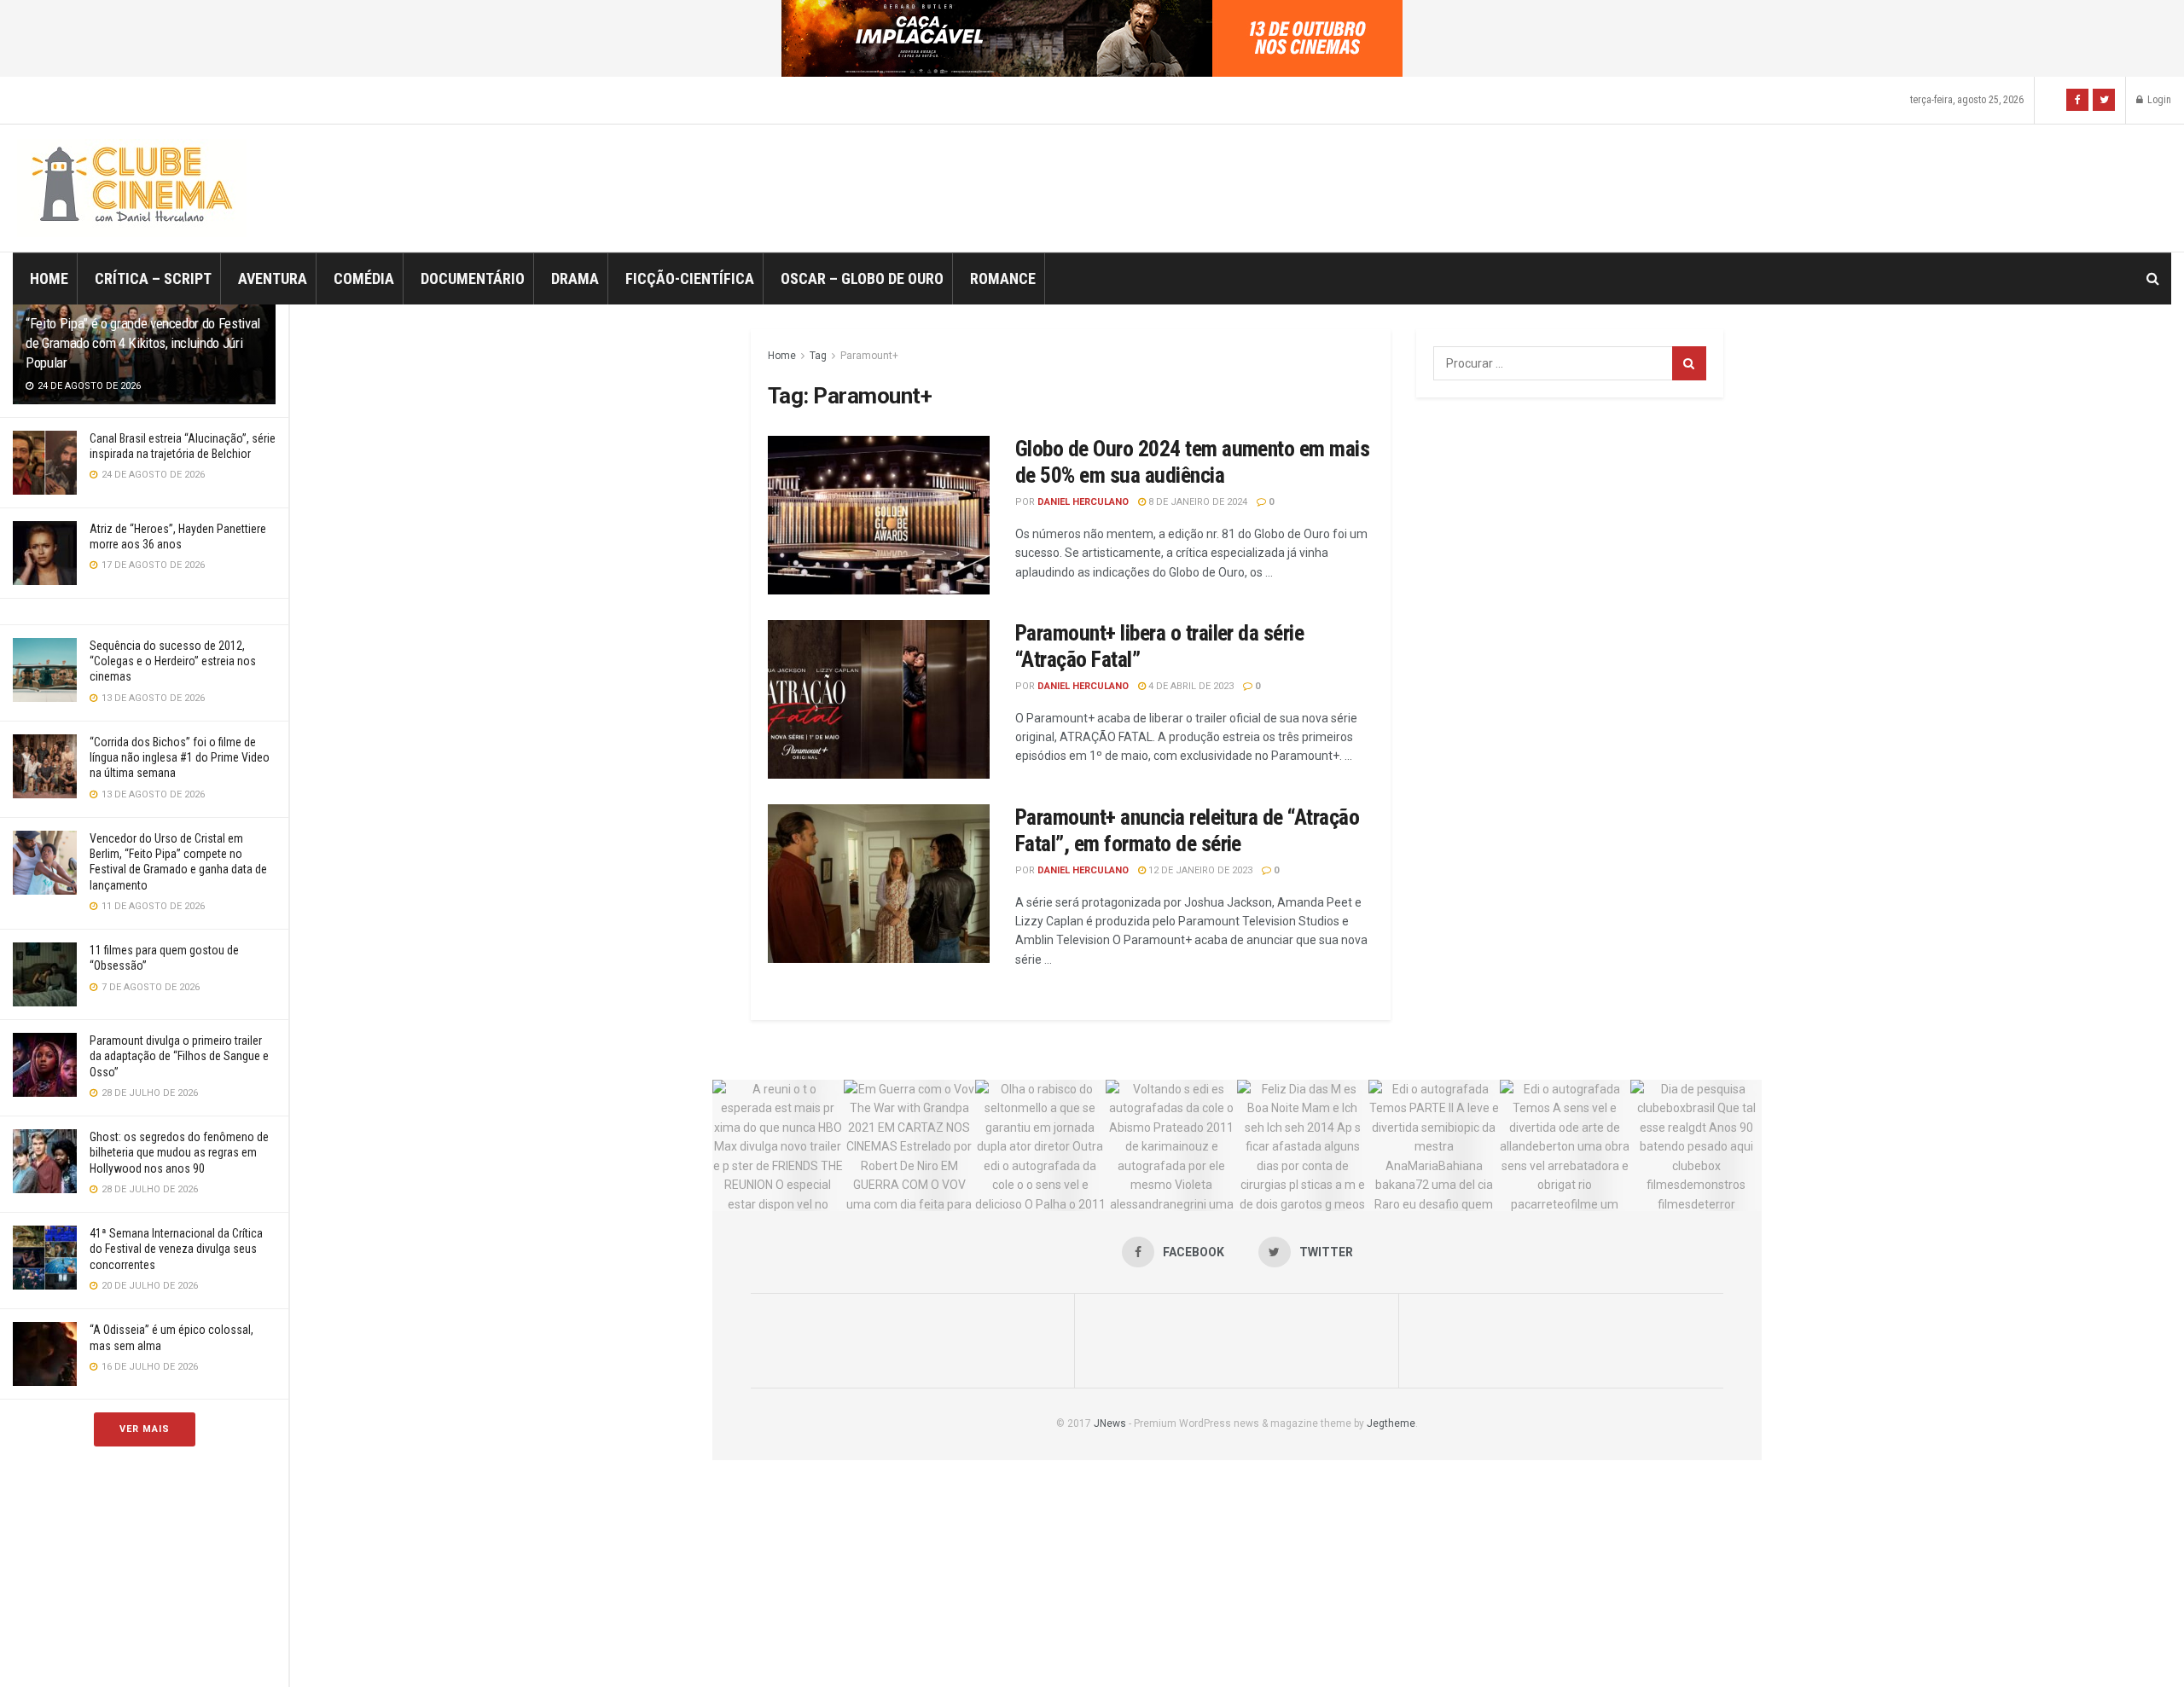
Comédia (364, 278)
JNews (1110, 1423)
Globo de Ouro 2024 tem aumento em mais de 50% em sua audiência (1192, 462)
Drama (575, 278)
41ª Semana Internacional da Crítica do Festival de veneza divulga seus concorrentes (176, 1249)
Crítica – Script (153, 278)
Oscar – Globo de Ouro (862, 278)
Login (2158, 100)
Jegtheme (1391, 1423)
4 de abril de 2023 (1190, 686)
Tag (818, 356)
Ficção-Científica (690, 278)
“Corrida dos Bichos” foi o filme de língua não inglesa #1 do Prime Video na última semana (180, 757)
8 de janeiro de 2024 (1197, 502)
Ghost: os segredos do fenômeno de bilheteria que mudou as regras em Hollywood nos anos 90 (179, 1152)
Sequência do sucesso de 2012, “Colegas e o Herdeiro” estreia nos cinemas (173, 661)
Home (49, 278)
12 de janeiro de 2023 (1199, 870)
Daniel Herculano (1083, 502)
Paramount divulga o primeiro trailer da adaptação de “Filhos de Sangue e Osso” (179, 1056)
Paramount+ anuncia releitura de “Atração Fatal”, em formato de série (1187, 830)
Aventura (273, 278)
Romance (1003, 278)
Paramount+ (869, 356)
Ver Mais (145, 1429)
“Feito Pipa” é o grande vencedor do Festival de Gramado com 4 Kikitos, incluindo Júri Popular (143, 343)
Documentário (473, 278)
